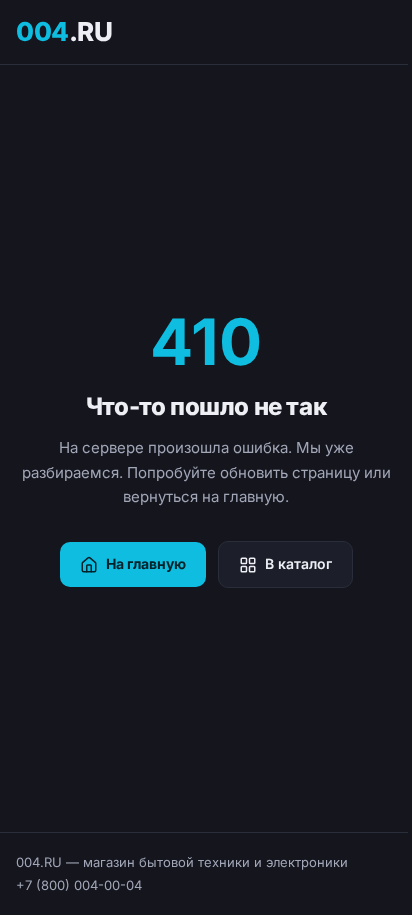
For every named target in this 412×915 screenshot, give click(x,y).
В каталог (298, 563)
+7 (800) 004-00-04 (79, 885)
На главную (146, 563)
